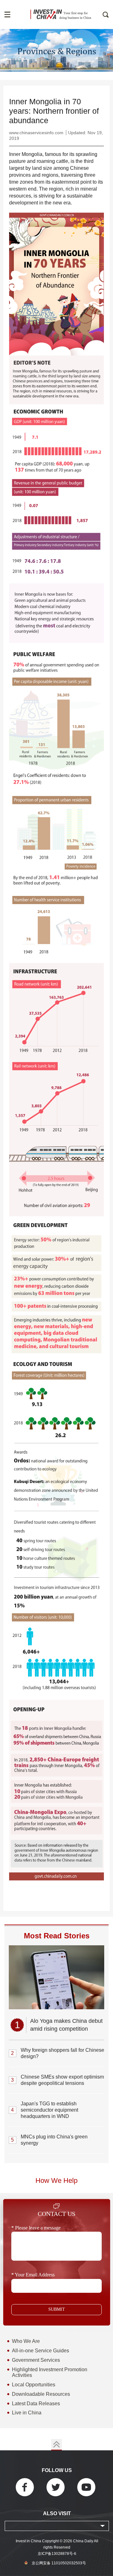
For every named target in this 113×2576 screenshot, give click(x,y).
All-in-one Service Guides (40, 2351)
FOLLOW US (57, 2470)
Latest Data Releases (36, 2404)
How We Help (56, 2181)
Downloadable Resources (41, 2394)
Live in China (27, 2413)
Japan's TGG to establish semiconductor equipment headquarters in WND (49, 2110)
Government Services (36, 2360)
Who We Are (26, 2341)
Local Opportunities (34, 2385)
